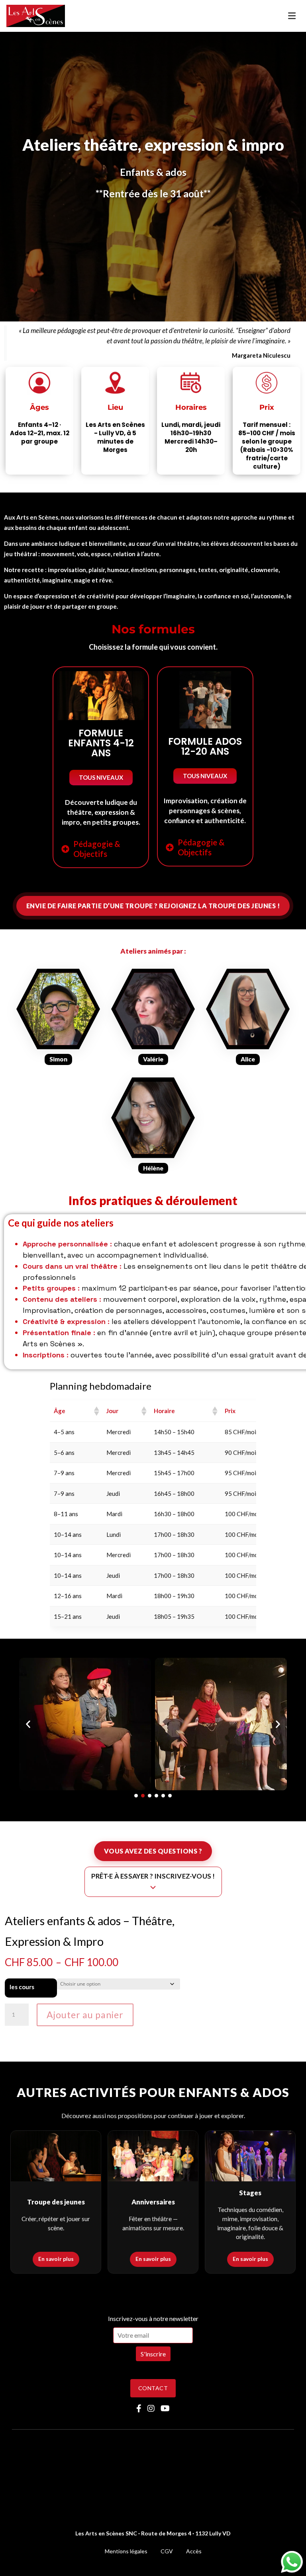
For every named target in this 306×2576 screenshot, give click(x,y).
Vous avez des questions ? (153, 1851)
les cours (22, 1987)
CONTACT (153, 2388)
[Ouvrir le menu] (292, 16)
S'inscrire (153, 2354)
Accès (194, 2551)
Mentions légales (126, 2551)
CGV (167, 2551)
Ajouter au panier (85, 2015)
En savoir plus (56, 2259)
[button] (101, 778)
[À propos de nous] (58, 1014)
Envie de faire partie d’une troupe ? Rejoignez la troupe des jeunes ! (153, 906)
